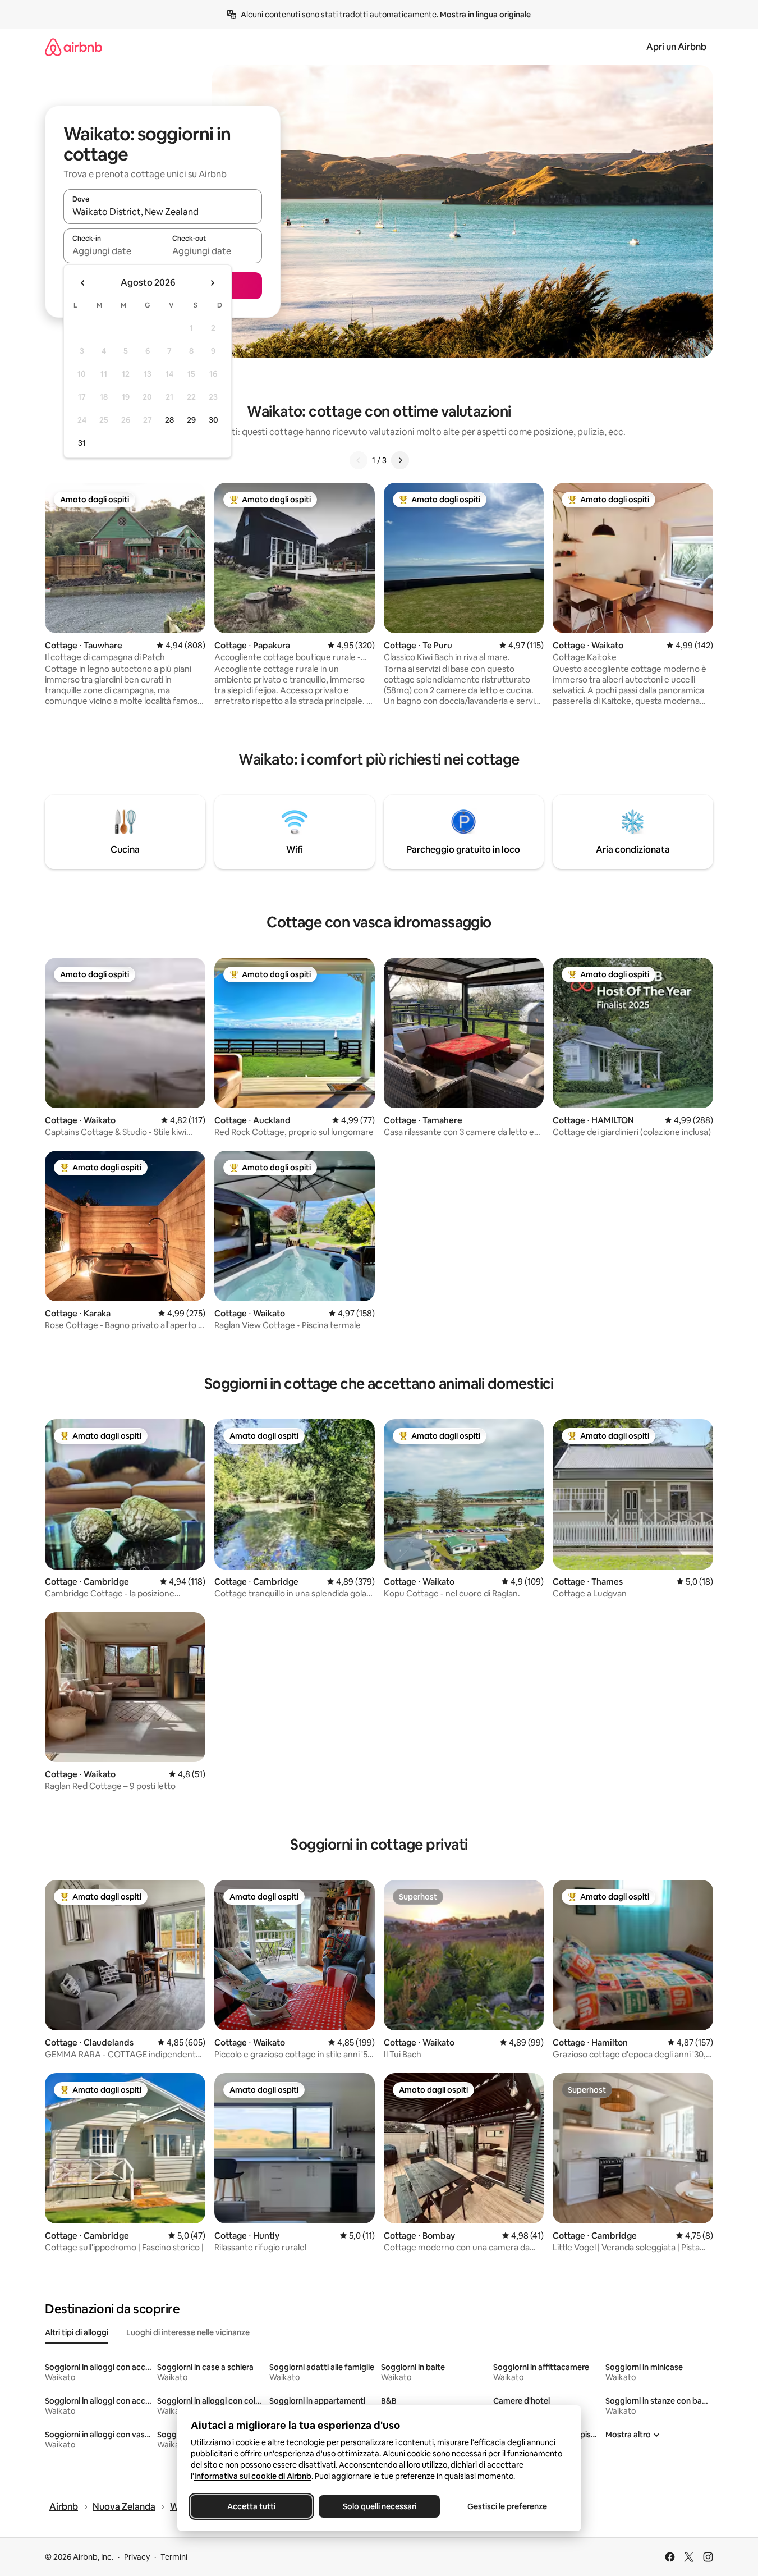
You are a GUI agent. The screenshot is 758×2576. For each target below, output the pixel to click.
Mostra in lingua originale (485, 15)
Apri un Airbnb (676, 47)
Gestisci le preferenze (507, 2506)
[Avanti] (400, 460)
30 (213, 420)
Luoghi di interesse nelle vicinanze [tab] (188, 2332)
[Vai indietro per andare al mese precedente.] (83, 283)
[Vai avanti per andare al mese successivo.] (212, 283)
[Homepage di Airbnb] (73, 47)
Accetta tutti (251, 2506)
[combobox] (163, 212)
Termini (174, 2557)
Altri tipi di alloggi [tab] (77, 2332)
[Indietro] (359, 460)
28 (169, 420)
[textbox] (113, 251)
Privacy (137, 2557)
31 (82, 443)
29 (191, 420)
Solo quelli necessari (379, 2506)
